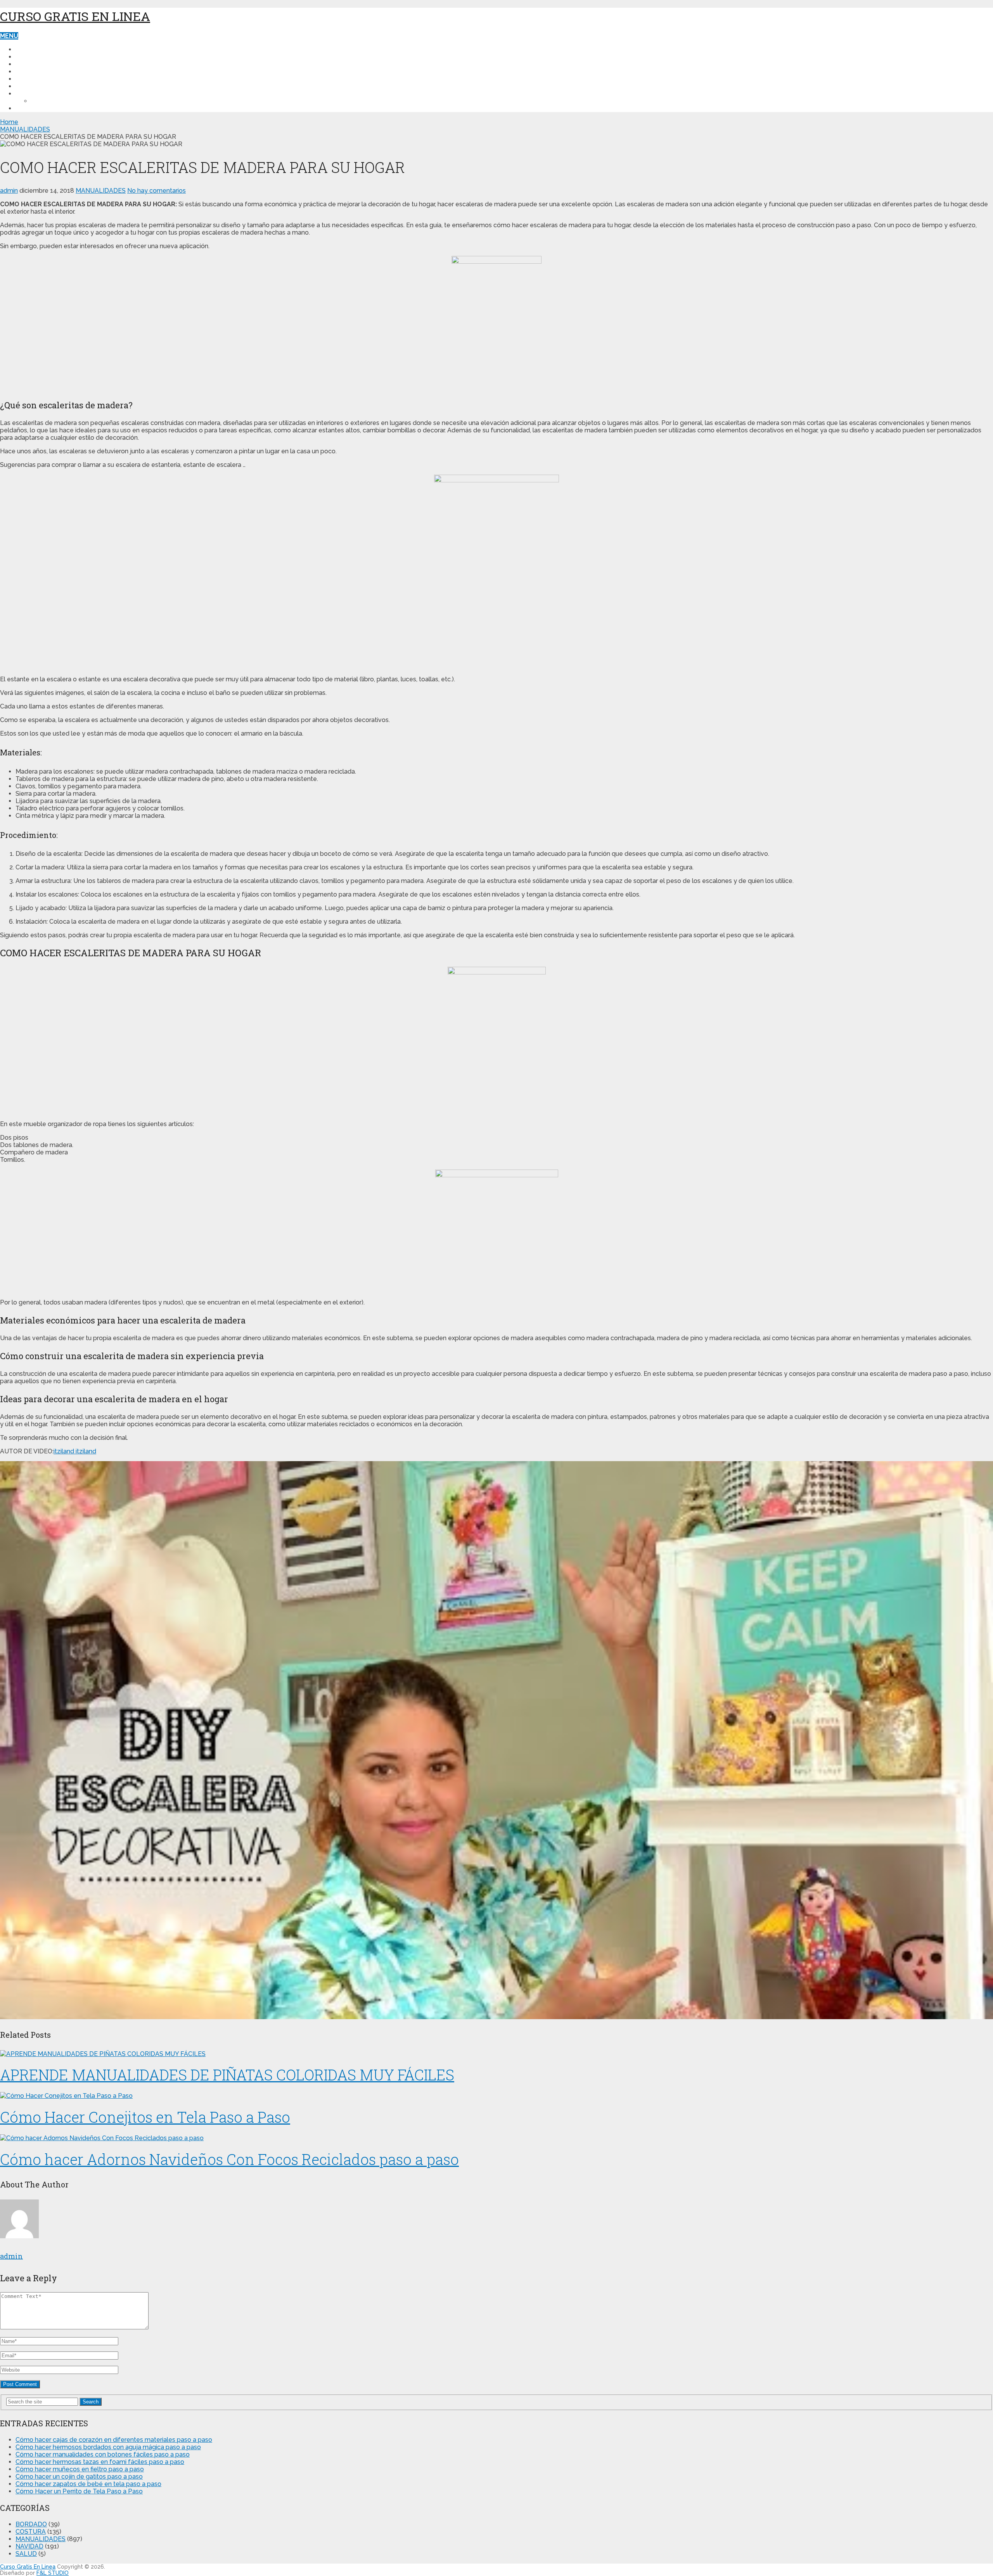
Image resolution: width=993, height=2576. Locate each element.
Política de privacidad (54, 94)
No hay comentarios (157, 191)
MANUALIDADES (40, 64)
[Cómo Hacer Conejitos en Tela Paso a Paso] (496, 2096)
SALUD (26, 79)
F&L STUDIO (53, 2573)
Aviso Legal (36, 108)
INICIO (25, 49)
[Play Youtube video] (496, 1740)
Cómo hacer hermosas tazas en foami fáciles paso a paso (100, 2462)
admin (9, 191)
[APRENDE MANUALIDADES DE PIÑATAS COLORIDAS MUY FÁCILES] (496, 2054)
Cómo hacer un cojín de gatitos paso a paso (79, 2477)
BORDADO (32, 86)
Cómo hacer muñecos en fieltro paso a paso (80, 2469)
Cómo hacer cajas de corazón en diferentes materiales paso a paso (114, 2440)
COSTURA (31, 57)
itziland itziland (75, 1451)
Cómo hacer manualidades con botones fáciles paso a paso (103, 2454)
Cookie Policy (55, 101)
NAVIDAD (29, 72)
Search (91, 2402)
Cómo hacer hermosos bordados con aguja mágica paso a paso (108, 2447)
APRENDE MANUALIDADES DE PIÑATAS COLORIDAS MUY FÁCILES (227, 2075)
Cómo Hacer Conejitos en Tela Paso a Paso (145, 2117)
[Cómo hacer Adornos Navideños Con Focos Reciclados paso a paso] (496, 2138)
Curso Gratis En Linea (75, 16)
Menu (9, 36)
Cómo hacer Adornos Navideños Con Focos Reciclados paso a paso (229, 2159)
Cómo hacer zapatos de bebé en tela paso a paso (88, 2484)
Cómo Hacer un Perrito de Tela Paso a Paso (79, 2491)
